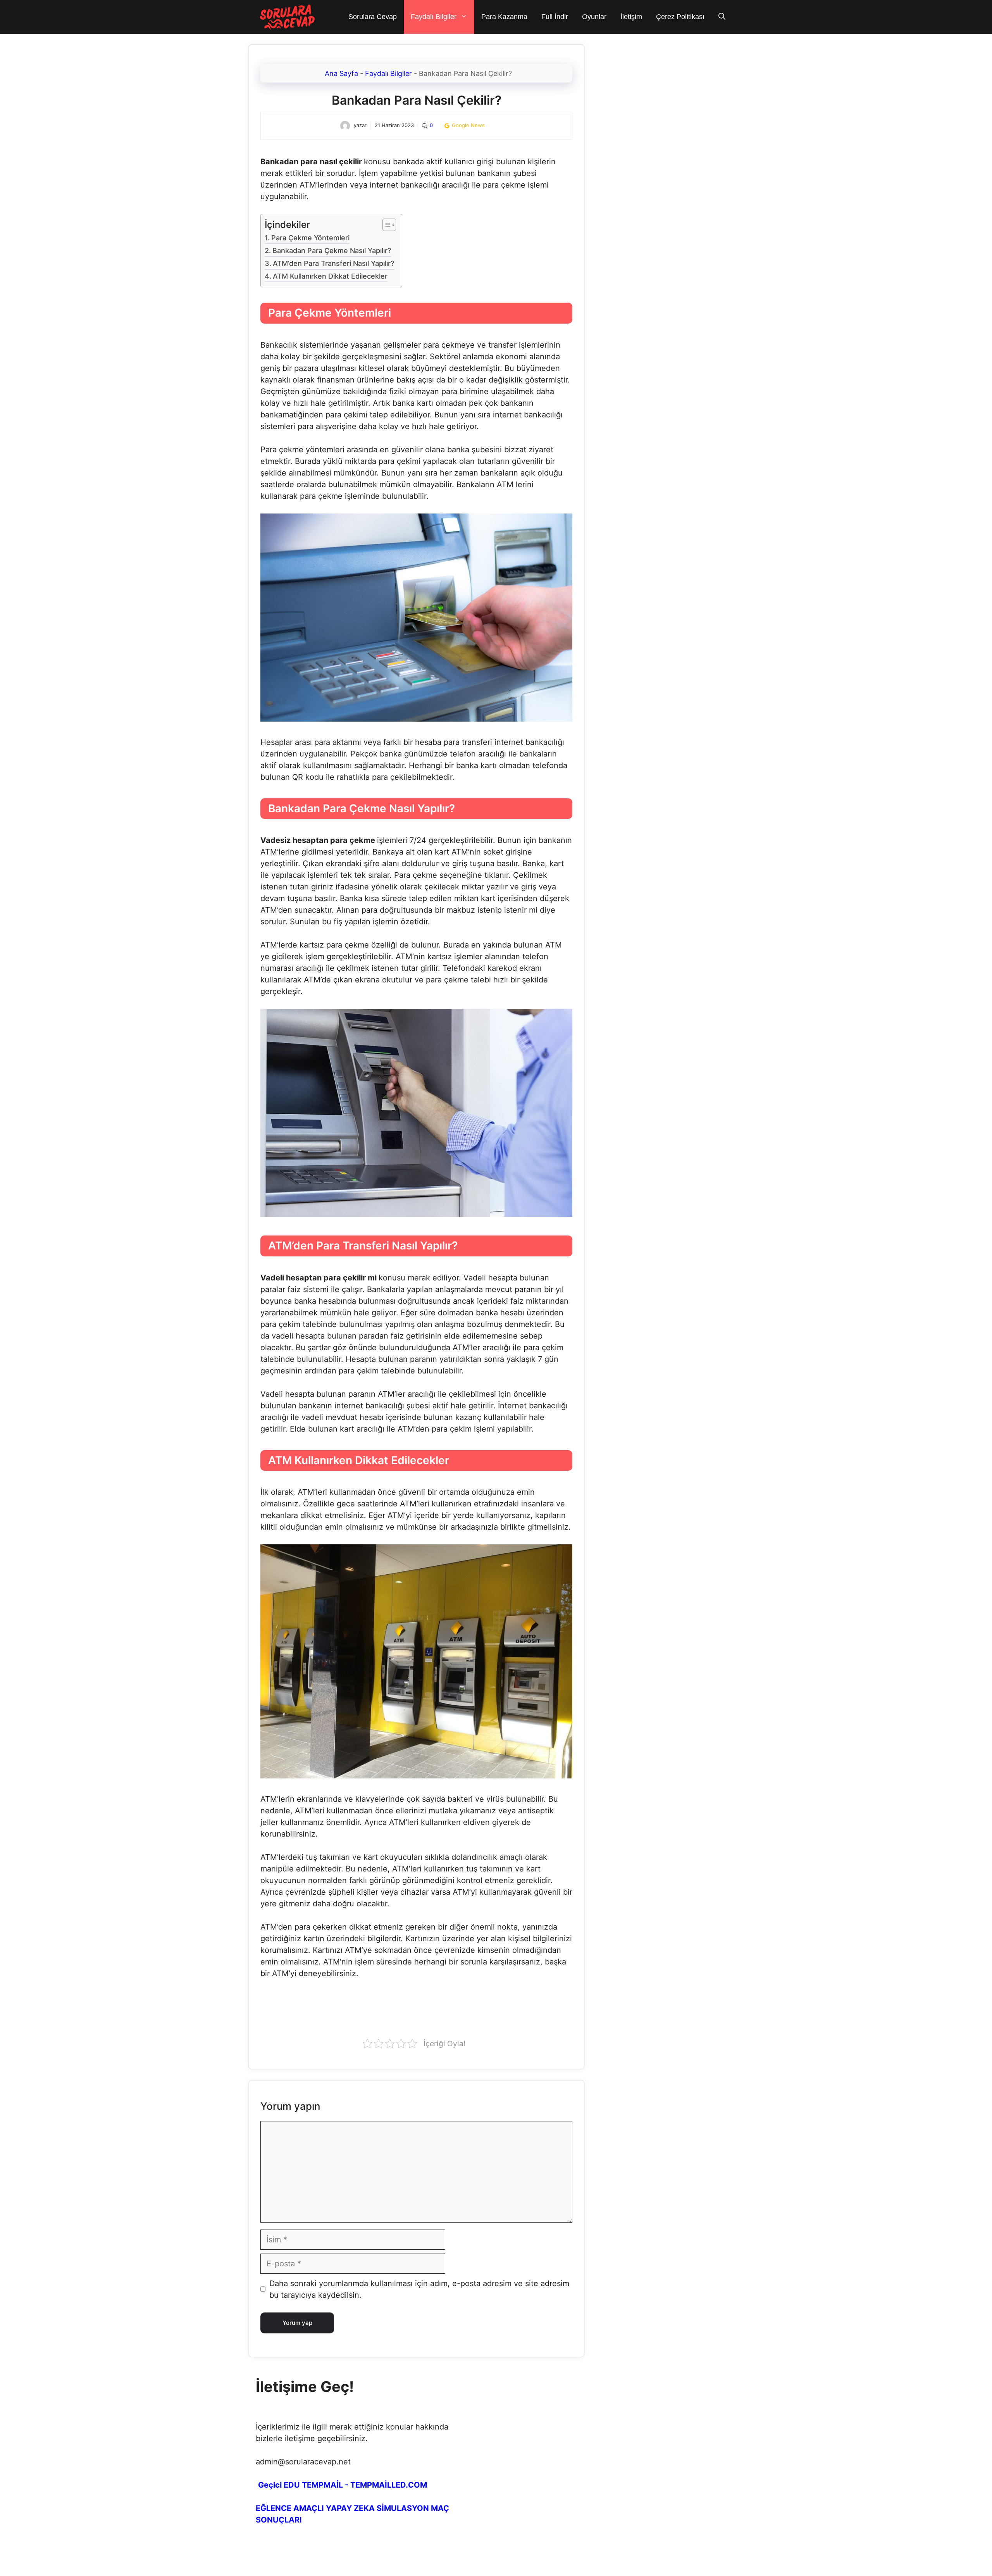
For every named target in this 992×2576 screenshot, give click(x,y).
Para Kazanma (504, 17)
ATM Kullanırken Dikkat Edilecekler (330, 276)
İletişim (631, 17)
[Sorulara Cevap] (288, 17)
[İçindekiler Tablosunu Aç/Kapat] (385, 225)
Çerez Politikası (680, 17)
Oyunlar (594, 17)
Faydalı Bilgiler (434, 17)
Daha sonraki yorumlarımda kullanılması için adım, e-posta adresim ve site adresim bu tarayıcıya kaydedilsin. (419, 2289)
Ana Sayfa (341, 73)
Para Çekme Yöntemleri (310, 238)
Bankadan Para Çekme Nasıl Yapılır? (332, 251)
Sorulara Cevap (373, 17)
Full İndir (555, 17)
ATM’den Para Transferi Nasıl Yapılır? (333, 263)
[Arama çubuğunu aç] (722, 17)
